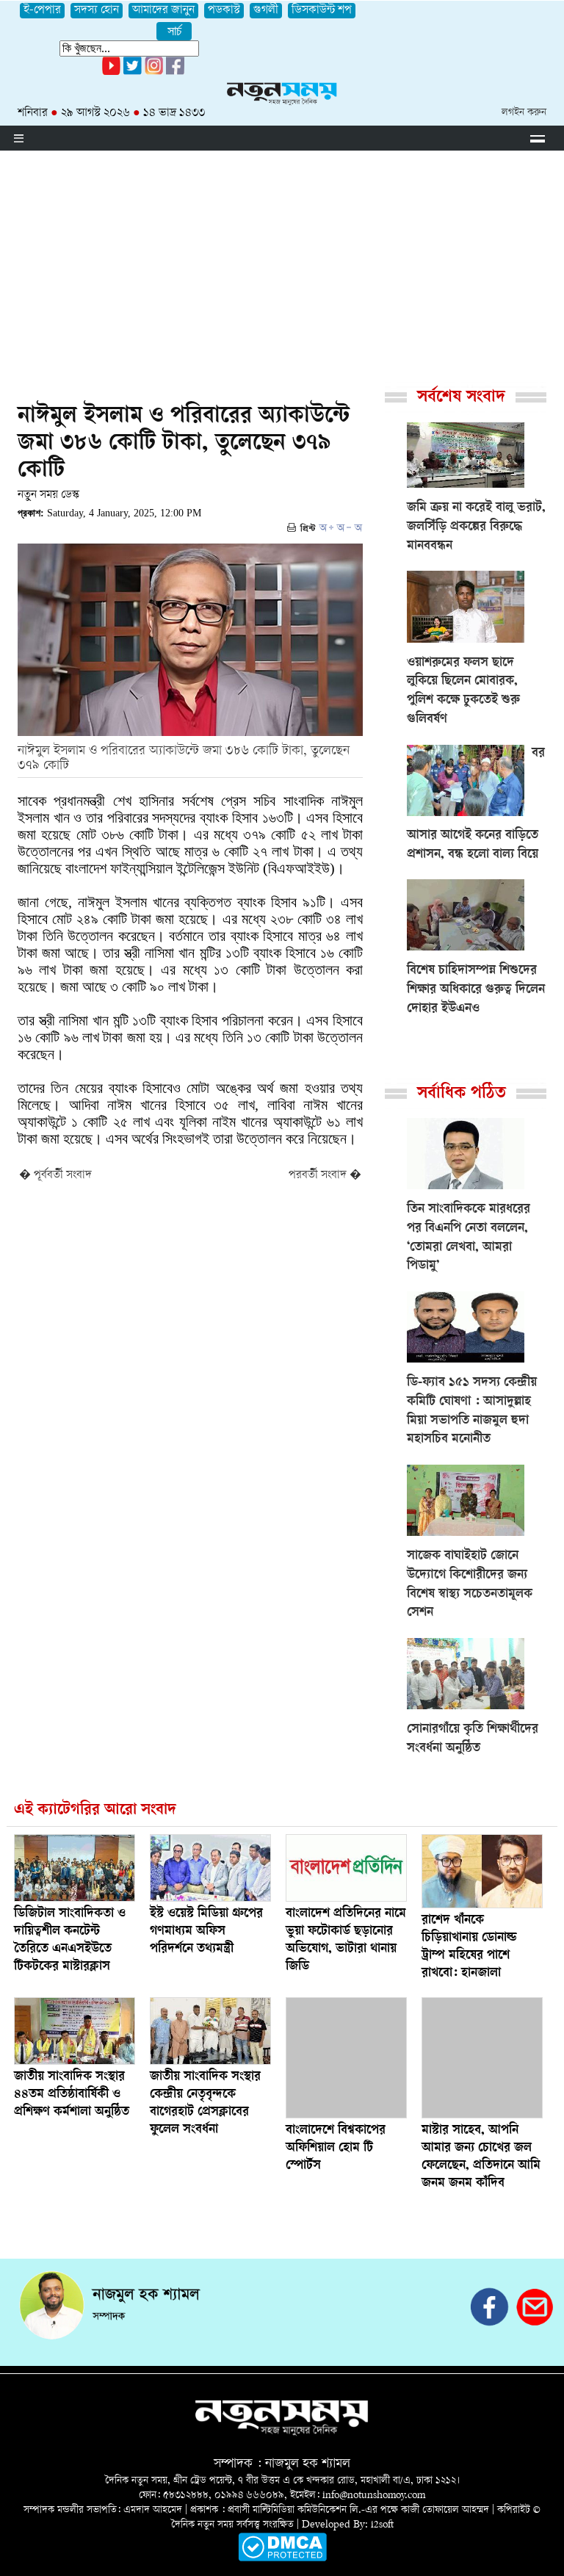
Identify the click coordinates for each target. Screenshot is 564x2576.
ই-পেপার (42, 11)
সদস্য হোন (97, 11)
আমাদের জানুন (163, 11)
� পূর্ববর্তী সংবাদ (55, 1176)
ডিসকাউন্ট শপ (322, 11)
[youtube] (111, 72)
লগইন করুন (524, 113)
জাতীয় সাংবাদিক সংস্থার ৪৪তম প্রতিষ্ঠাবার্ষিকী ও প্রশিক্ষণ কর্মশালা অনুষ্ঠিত (72, 2095)
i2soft (382, 2525)
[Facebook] (154, 72)
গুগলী (266, 11)
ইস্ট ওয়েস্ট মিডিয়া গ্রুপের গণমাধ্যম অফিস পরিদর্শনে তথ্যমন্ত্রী (206, 1932)
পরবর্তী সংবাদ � (325, 1176)
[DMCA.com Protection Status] (282, 2559)
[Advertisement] (282, 261)
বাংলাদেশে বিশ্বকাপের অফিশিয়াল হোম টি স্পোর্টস (336, 2149)
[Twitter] (133, 72)
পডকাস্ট (224, 11)
